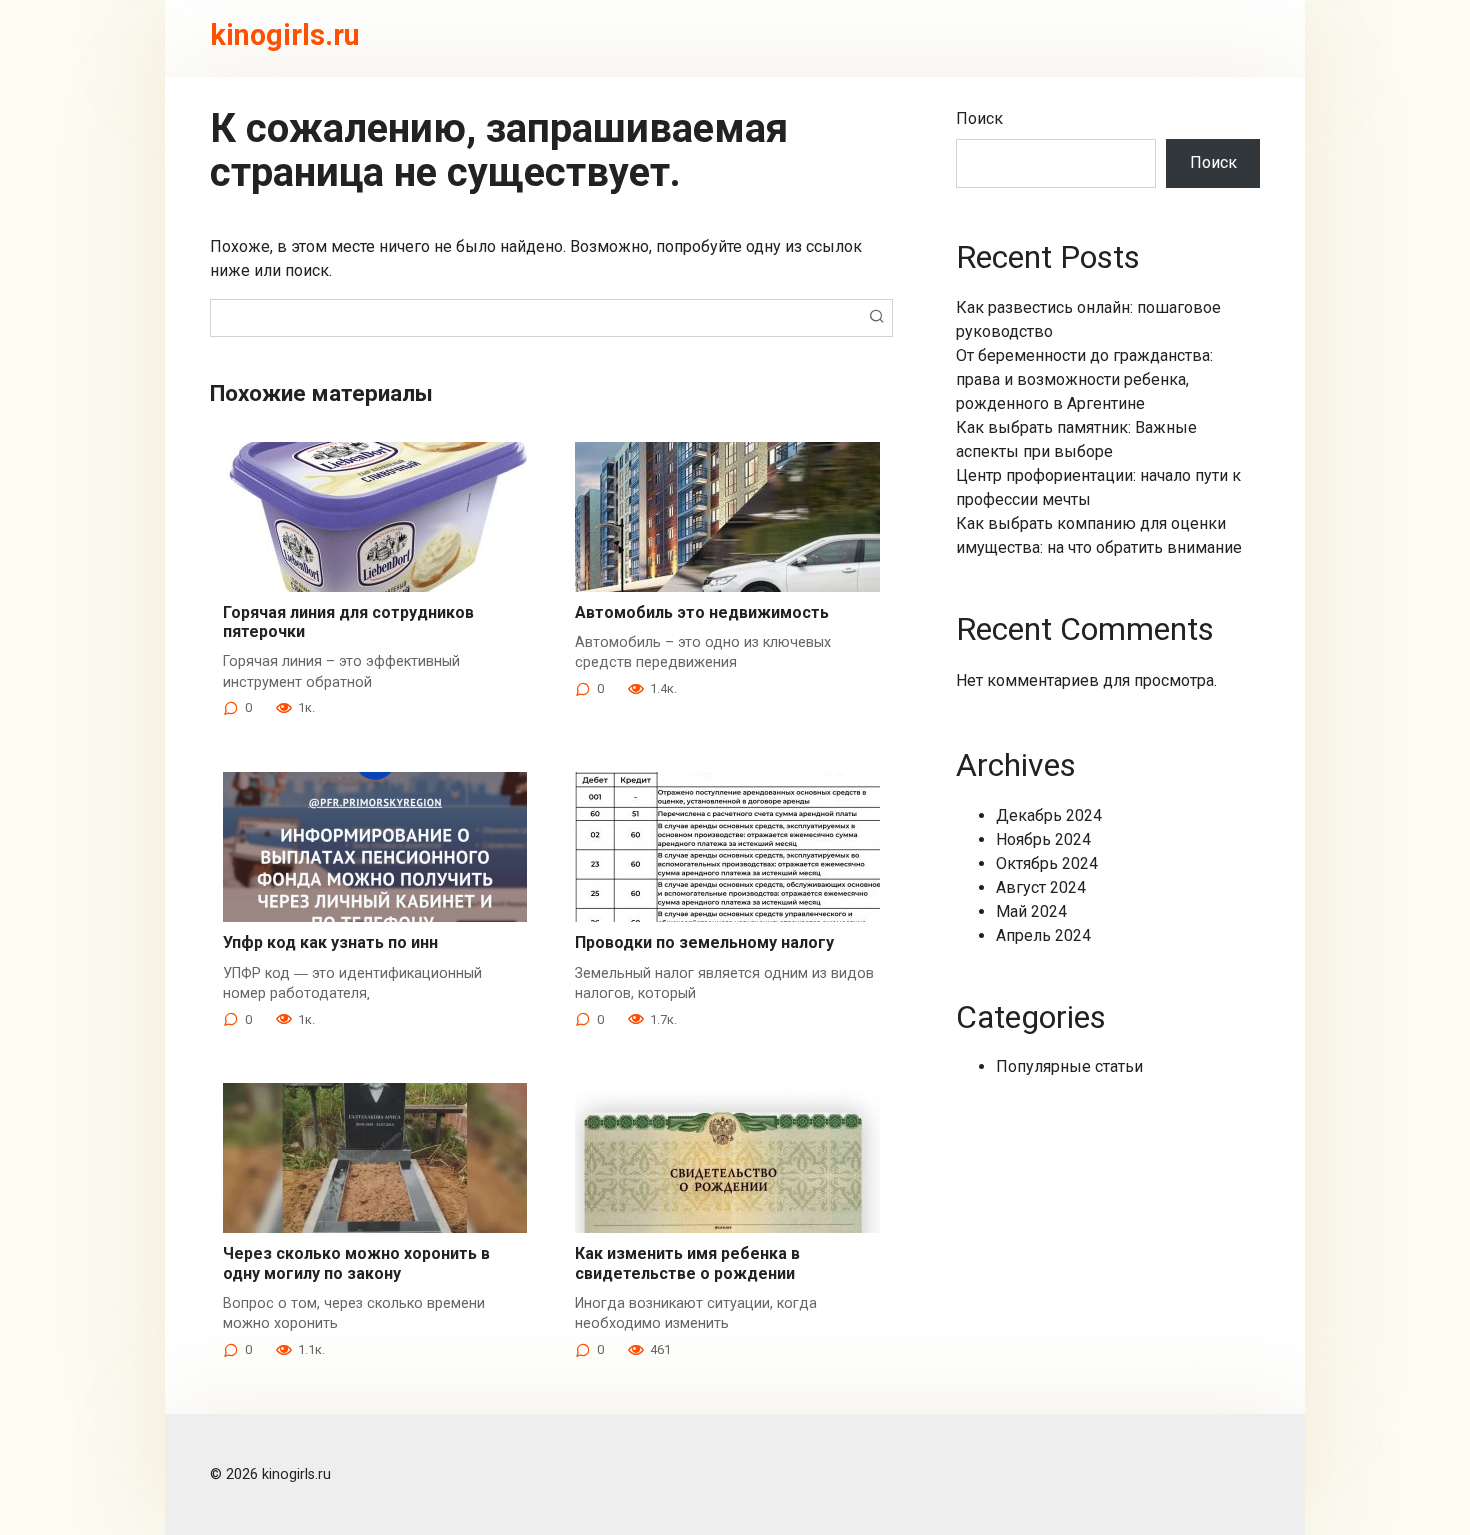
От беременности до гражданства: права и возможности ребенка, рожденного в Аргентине (1084, 379)
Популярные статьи (1069, 1066)
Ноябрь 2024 (1043, 839)
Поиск (979, 118)
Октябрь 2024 (1047, 863)
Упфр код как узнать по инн (330, 942)
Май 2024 (1031, 911)
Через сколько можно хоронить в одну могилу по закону (356, 1263)
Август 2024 (1041, 887)
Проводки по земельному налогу (704, 942)
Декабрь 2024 (1049, 815)
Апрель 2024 (1043, 935)
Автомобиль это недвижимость (702, 612)
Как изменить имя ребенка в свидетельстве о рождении (687, 1263)
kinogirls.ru (285, 35)
